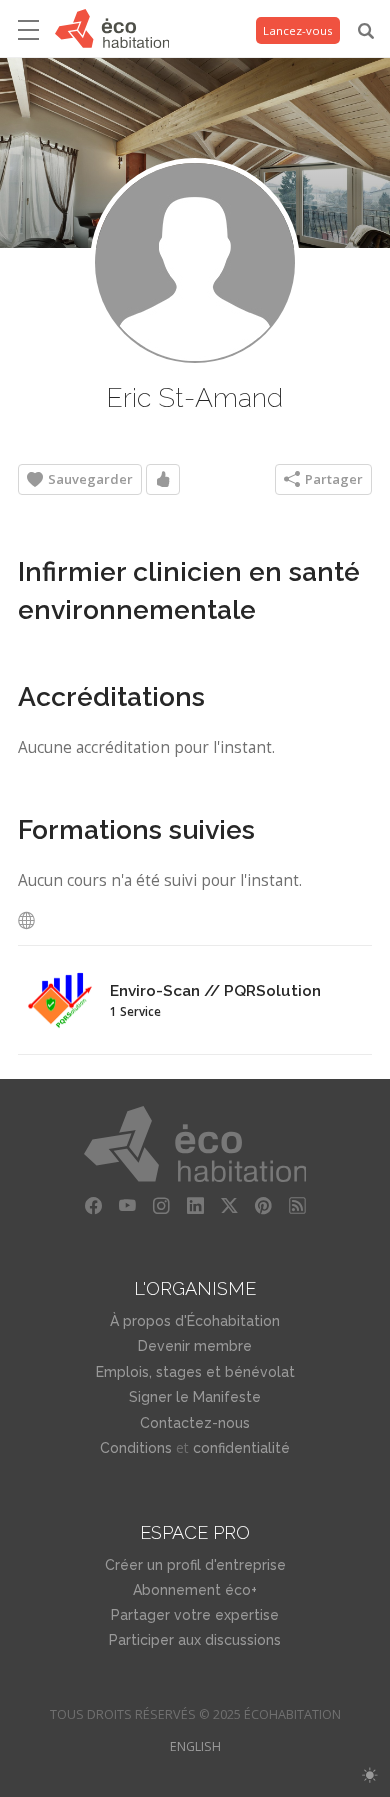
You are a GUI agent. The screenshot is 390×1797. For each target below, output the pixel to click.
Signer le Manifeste (195, 1397)
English (195, 1746)
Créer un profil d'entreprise (195, 1565)
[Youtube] (127, 1206)
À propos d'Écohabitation (195, 1321)
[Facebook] (93, 1206)
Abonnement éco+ (195, 1590)
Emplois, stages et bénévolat (195, 1372)
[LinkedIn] (195, 1206)
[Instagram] (161, 1206)
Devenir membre (195, 1346)
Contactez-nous (195, 1423)
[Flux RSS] (297, 1206)
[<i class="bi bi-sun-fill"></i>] (369, 1775)
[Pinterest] (263, 1206)
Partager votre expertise (195, 1615)
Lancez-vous (298, 30)
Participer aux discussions (195, 1640)
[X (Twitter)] (229, 1206)
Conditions (136, 1448)
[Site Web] (32, 921)
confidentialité (241, 1448)
